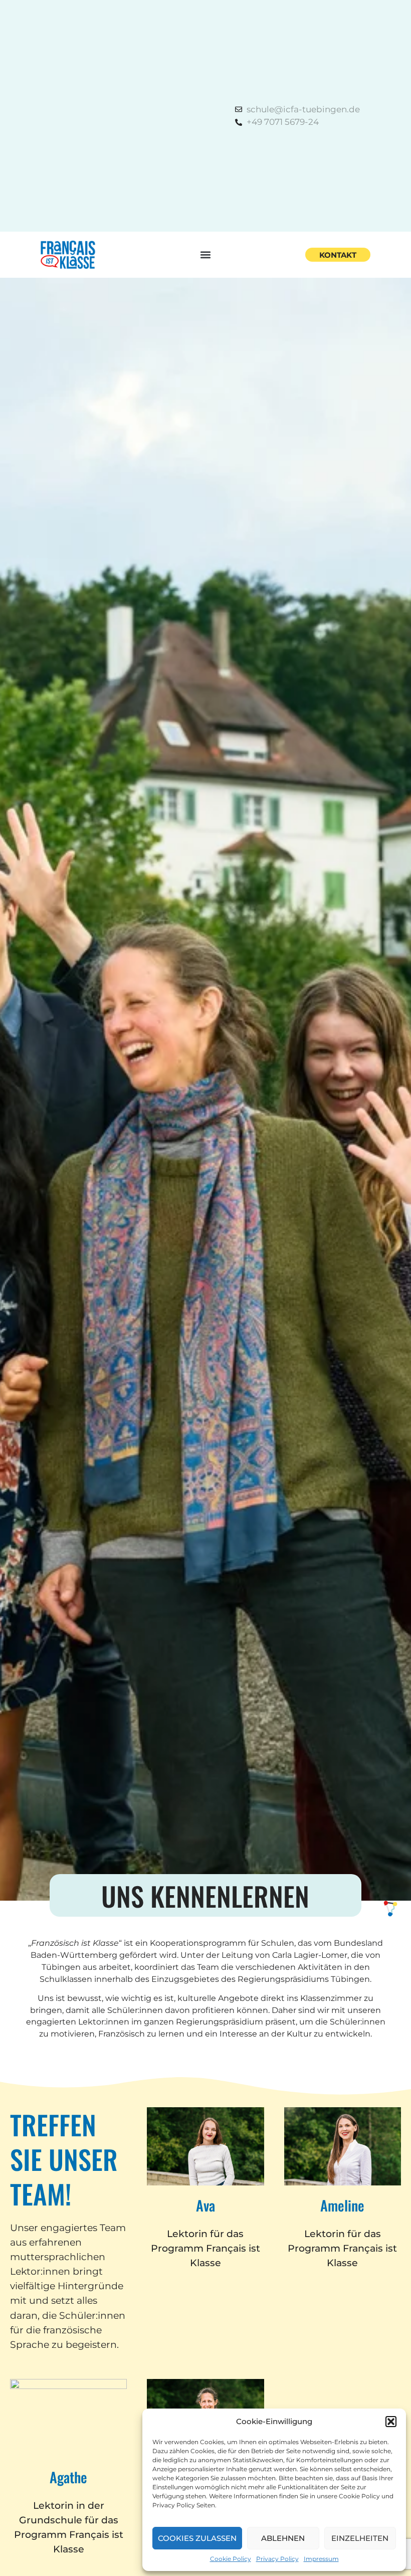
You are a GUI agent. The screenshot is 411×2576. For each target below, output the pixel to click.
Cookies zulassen (197, 2538)
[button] (391, 2422)
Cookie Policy (231, 2559)
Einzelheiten (360, 2538)
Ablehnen (283, 2538)
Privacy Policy (277, 2559)
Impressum (321, 2559)
